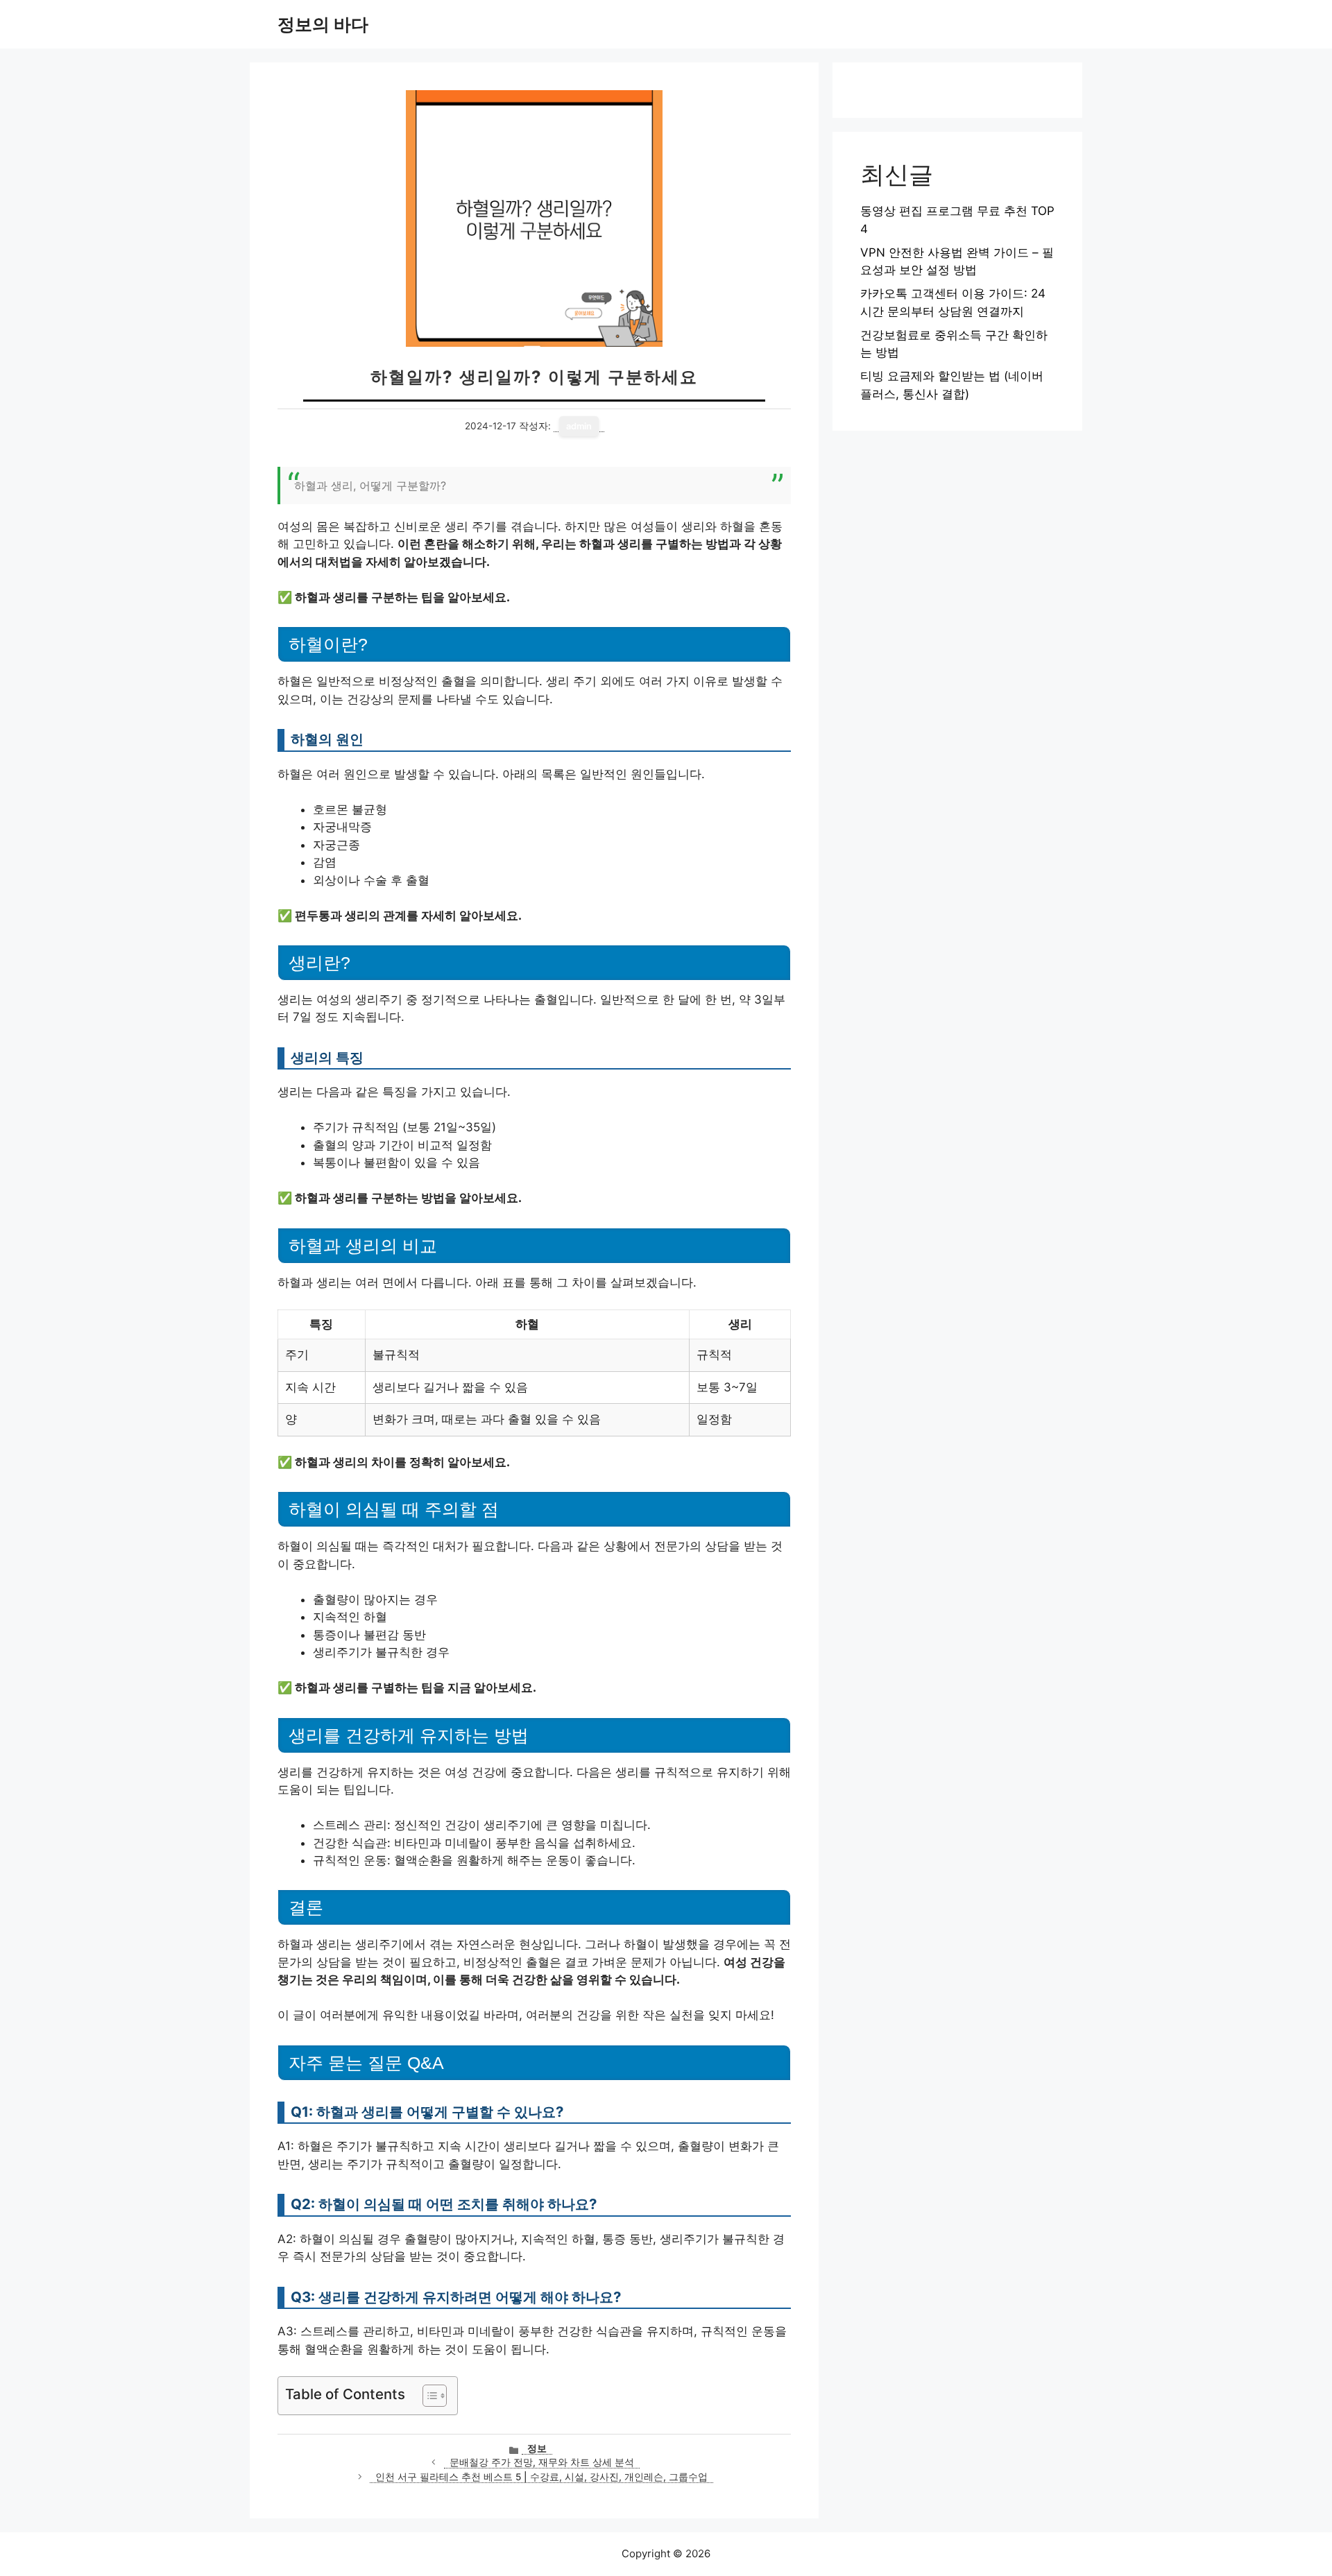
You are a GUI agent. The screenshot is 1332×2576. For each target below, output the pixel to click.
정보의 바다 (323, 24)
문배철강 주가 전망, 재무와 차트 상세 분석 (542, 2462)
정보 (537, 2448)
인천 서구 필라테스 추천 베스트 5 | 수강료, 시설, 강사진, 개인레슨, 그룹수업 (541, 2477)
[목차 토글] (428, 2396)
